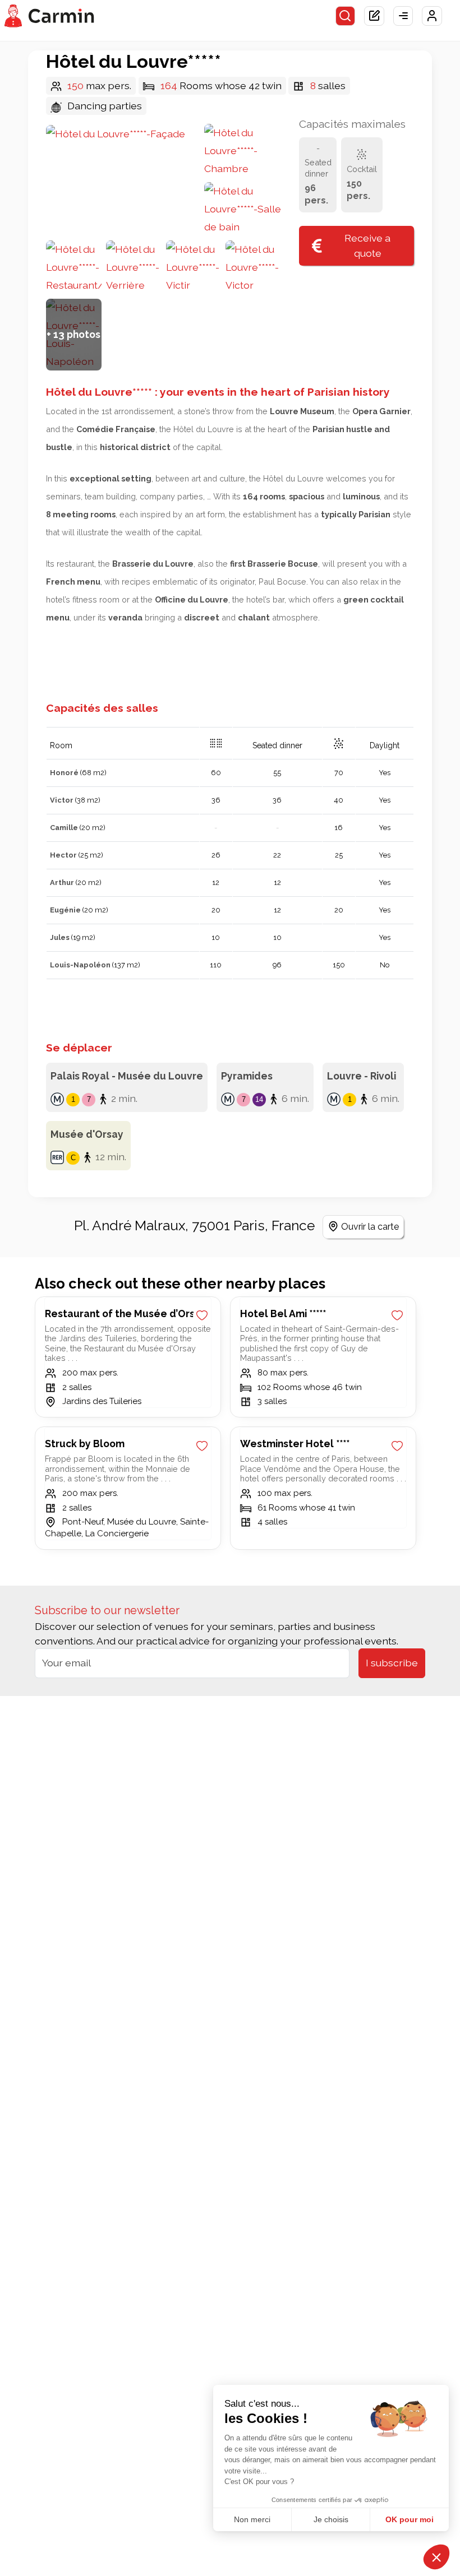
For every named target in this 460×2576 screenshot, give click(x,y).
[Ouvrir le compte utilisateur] (432, 16)
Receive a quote (367, 245)
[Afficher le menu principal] (403, 16)
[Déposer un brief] (374, 16)
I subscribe (392, 1663)
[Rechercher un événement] (346, 16)
